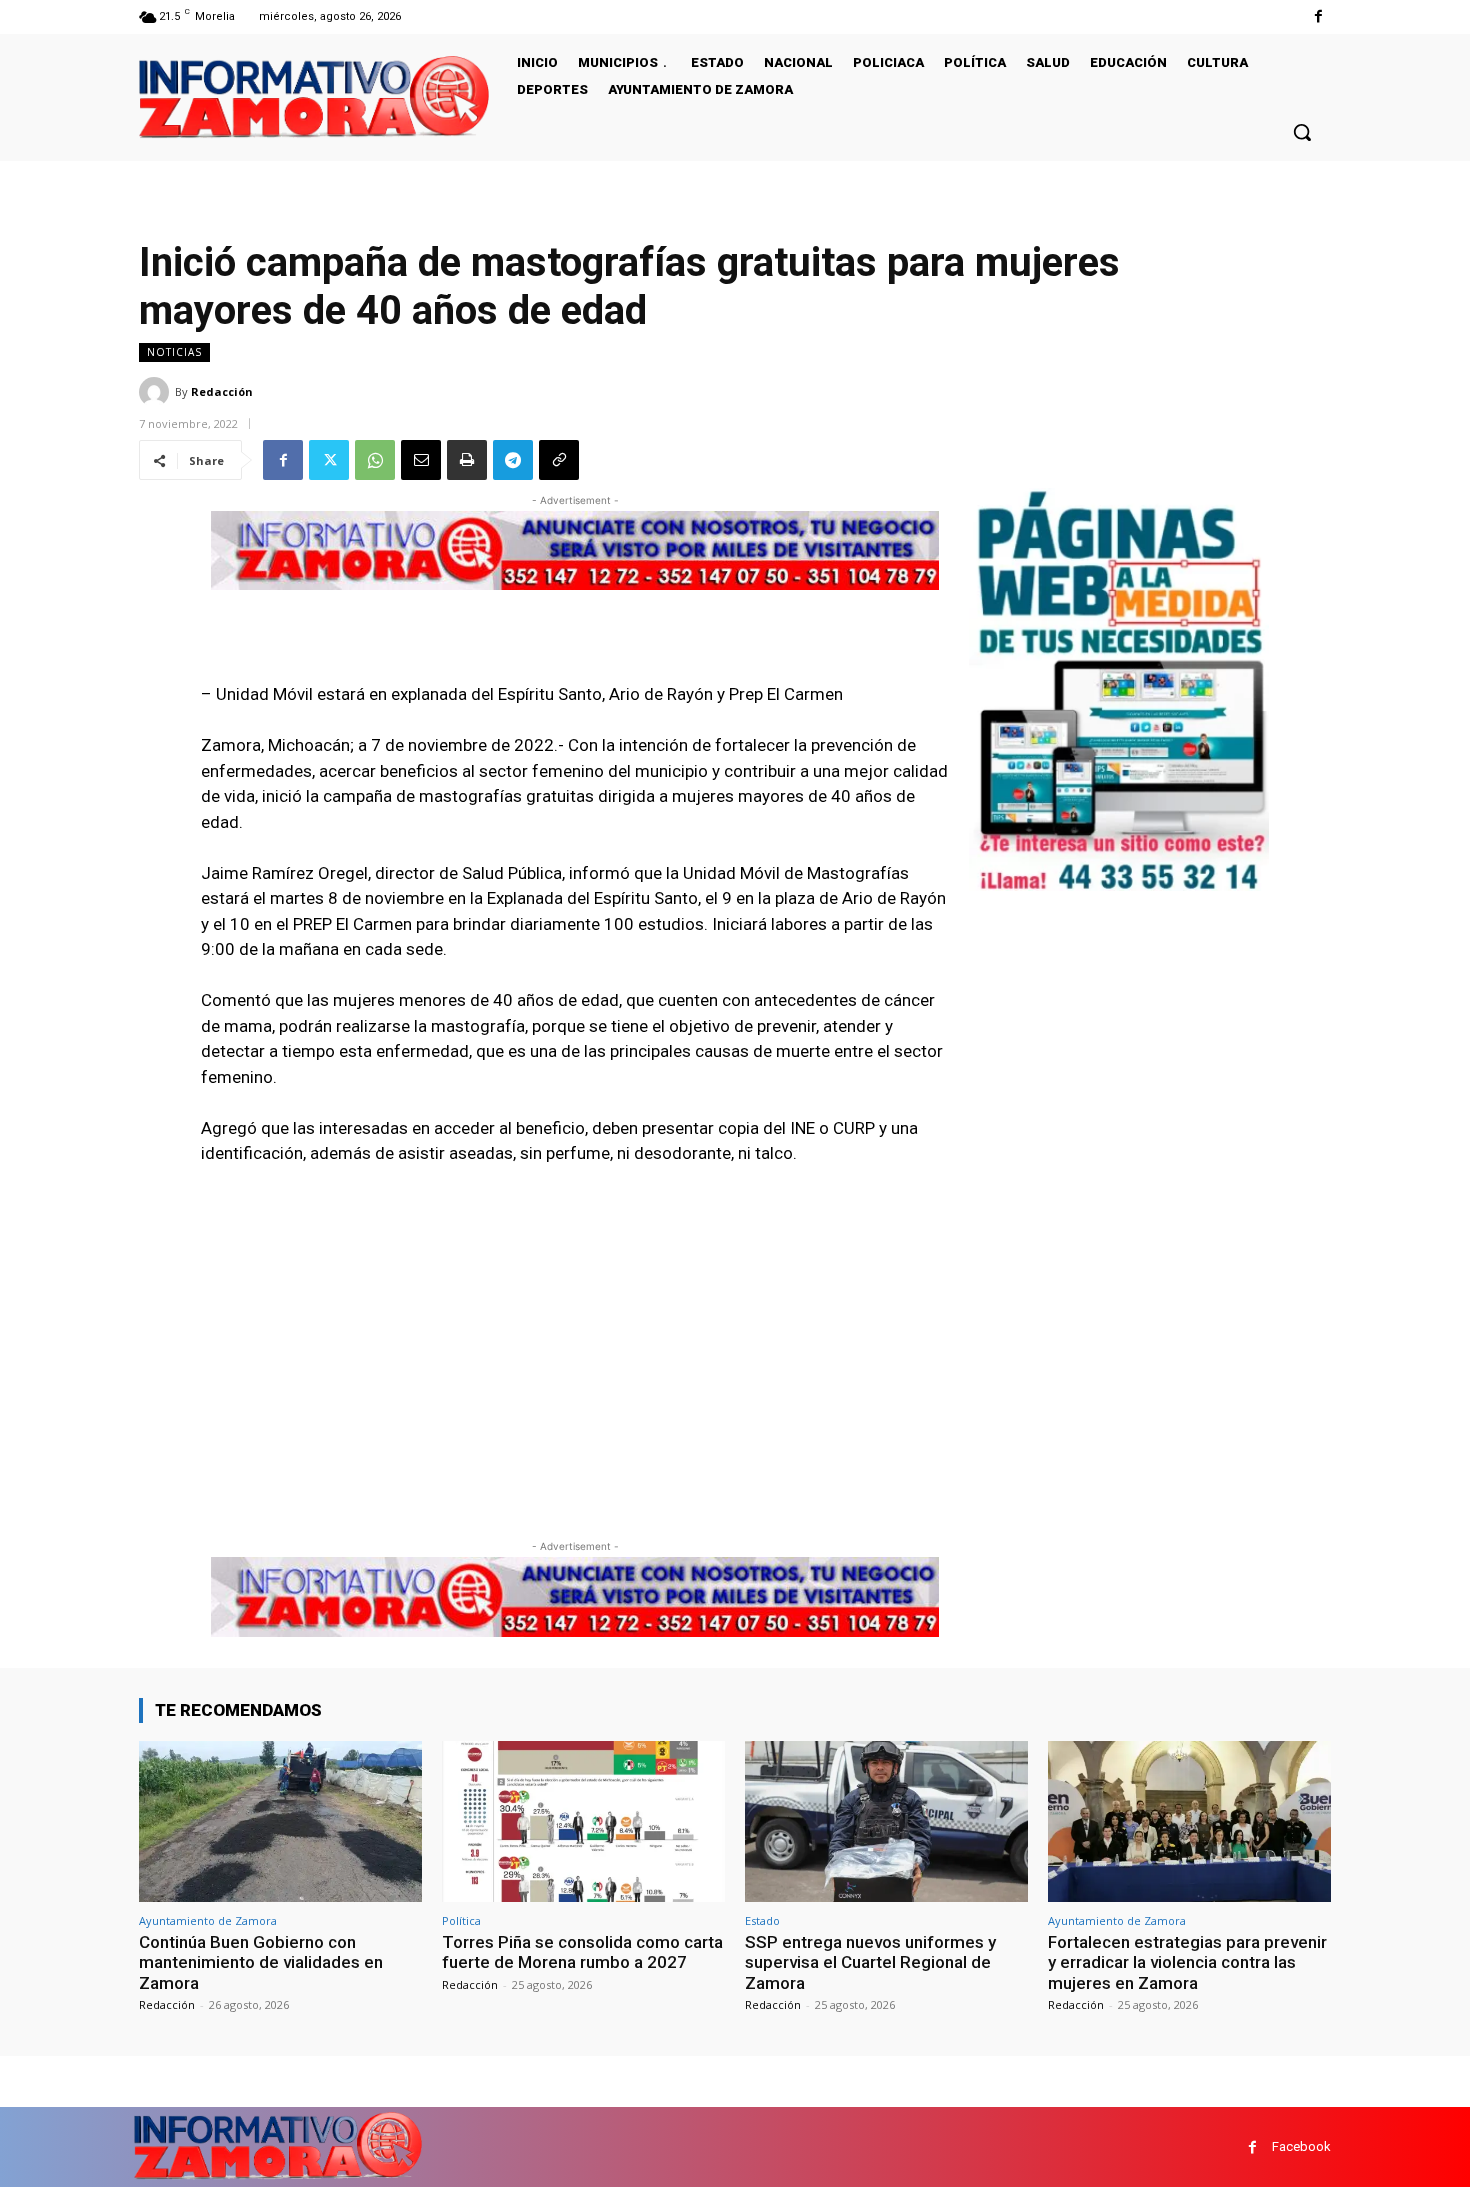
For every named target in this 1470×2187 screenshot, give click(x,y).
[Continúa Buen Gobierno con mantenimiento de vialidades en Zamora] (280, 1821)
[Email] (421, 460)
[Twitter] (329, 460)
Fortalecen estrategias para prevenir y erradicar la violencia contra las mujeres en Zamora (1187, 1962)
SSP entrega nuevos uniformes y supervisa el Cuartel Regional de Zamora (870, 1962)
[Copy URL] (559, 460)
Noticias (174, 352)
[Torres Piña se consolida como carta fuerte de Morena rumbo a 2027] (583, 1821)
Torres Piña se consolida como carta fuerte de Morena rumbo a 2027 (582, 1952)
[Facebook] (1318, 16)
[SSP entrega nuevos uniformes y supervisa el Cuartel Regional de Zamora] (886, 1821)
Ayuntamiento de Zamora (208, 1920)
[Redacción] (157, 392)
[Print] (467, 460)
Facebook (1301, 2146)
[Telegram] (513, 460)
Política (461, 1920)
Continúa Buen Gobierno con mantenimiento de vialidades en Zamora (261, 1962)
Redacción (222, 391)
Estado (762, 1920)
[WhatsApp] (375, 460)
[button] (1302, 132)
